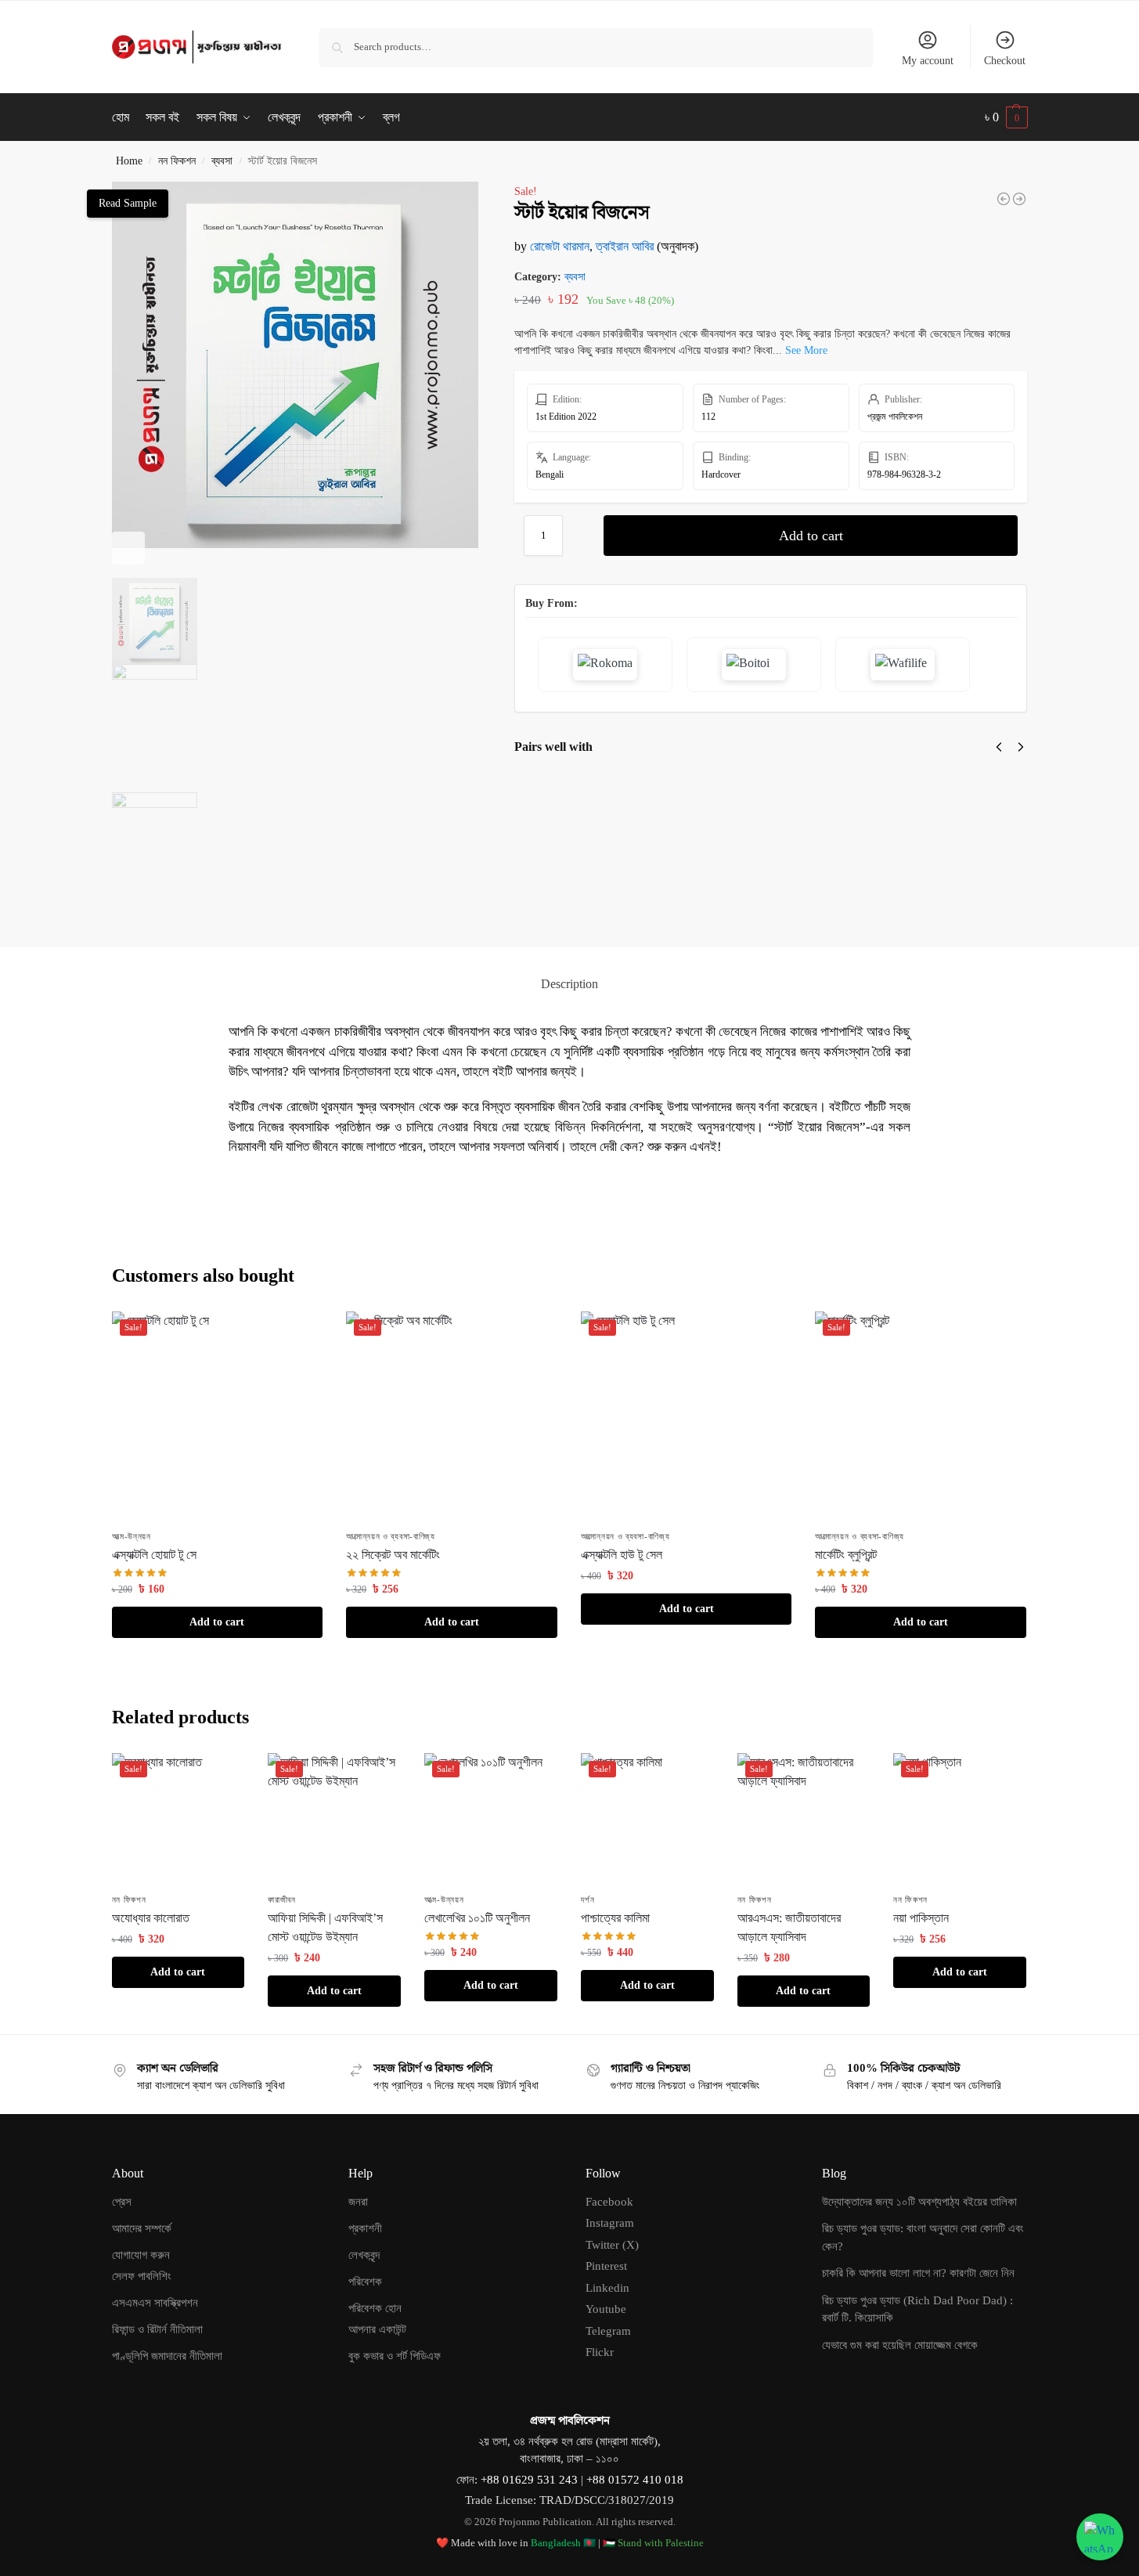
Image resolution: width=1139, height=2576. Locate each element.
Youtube (606, 2309)
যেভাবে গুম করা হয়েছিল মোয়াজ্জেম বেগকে (900, 2345)
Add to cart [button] (217, 1622)
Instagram (610, 2223)
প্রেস (122, 2202)
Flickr (600, 2352)
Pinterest (606, 2266)
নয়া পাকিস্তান (921, 1918)
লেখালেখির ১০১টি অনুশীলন (477, 1918)
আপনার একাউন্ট (377, 2329)
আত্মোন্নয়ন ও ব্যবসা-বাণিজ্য (391, 1536)
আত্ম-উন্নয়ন (132, 1536)
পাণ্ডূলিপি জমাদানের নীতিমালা (167, 2356)
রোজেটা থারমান (560, 246)
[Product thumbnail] (560, 837)
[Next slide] (128, 548)
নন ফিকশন (177, 161)
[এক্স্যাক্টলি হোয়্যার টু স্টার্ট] (1004, 199)
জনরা (358, 2202)
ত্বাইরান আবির (625, 246)
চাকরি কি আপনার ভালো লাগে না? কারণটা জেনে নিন (918, 2273)
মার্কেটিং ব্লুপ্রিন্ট (846, 1555)
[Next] (1021, 747)
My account (928, 61)
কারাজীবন (282, 1900)
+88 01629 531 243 (531, 2480)
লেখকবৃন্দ (364, 2255)
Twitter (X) (612, 2245)
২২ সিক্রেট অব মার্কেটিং (393, 1555)
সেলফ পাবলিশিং (142, 2276)
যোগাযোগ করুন (141, 2255)
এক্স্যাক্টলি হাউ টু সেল (623, 794)
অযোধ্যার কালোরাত (151, 1918)
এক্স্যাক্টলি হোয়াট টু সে (754, 794)
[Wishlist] (299, 1335)
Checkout (1005, 61)
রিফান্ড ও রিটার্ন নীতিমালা (157, 2329)
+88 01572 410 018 (635, 2480)
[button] (1006, 117)
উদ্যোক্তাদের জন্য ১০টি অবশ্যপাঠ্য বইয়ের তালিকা (919, 2202)
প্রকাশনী (365, 2228)
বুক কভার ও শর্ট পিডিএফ (395, 2356)
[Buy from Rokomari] (605, 665)
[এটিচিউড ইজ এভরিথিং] (1019, 199)
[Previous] (999, 747)
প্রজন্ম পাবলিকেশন (895, 417)
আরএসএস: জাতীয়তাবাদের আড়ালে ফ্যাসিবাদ (789, 1927)
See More (806, 350)
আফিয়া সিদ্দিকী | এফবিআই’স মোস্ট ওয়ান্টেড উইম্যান (325, 1927)
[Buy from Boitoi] (754, 665)
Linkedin (607, 2288)
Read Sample (128, 203)
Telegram (608, 2331)
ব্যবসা (222, 161)
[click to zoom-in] (295, 365)
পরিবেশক (365, 2282)
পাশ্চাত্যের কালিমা (615, 1918)
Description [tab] (569, 984)
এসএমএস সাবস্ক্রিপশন (155, 2303)
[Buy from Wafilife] (903, 665)
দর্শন (588, 1900)
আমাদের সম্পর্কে (142, 2228)
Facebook (609, 2202)
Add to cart (811, 536)
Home (129, 161)
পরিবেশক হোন (375, 2308)
